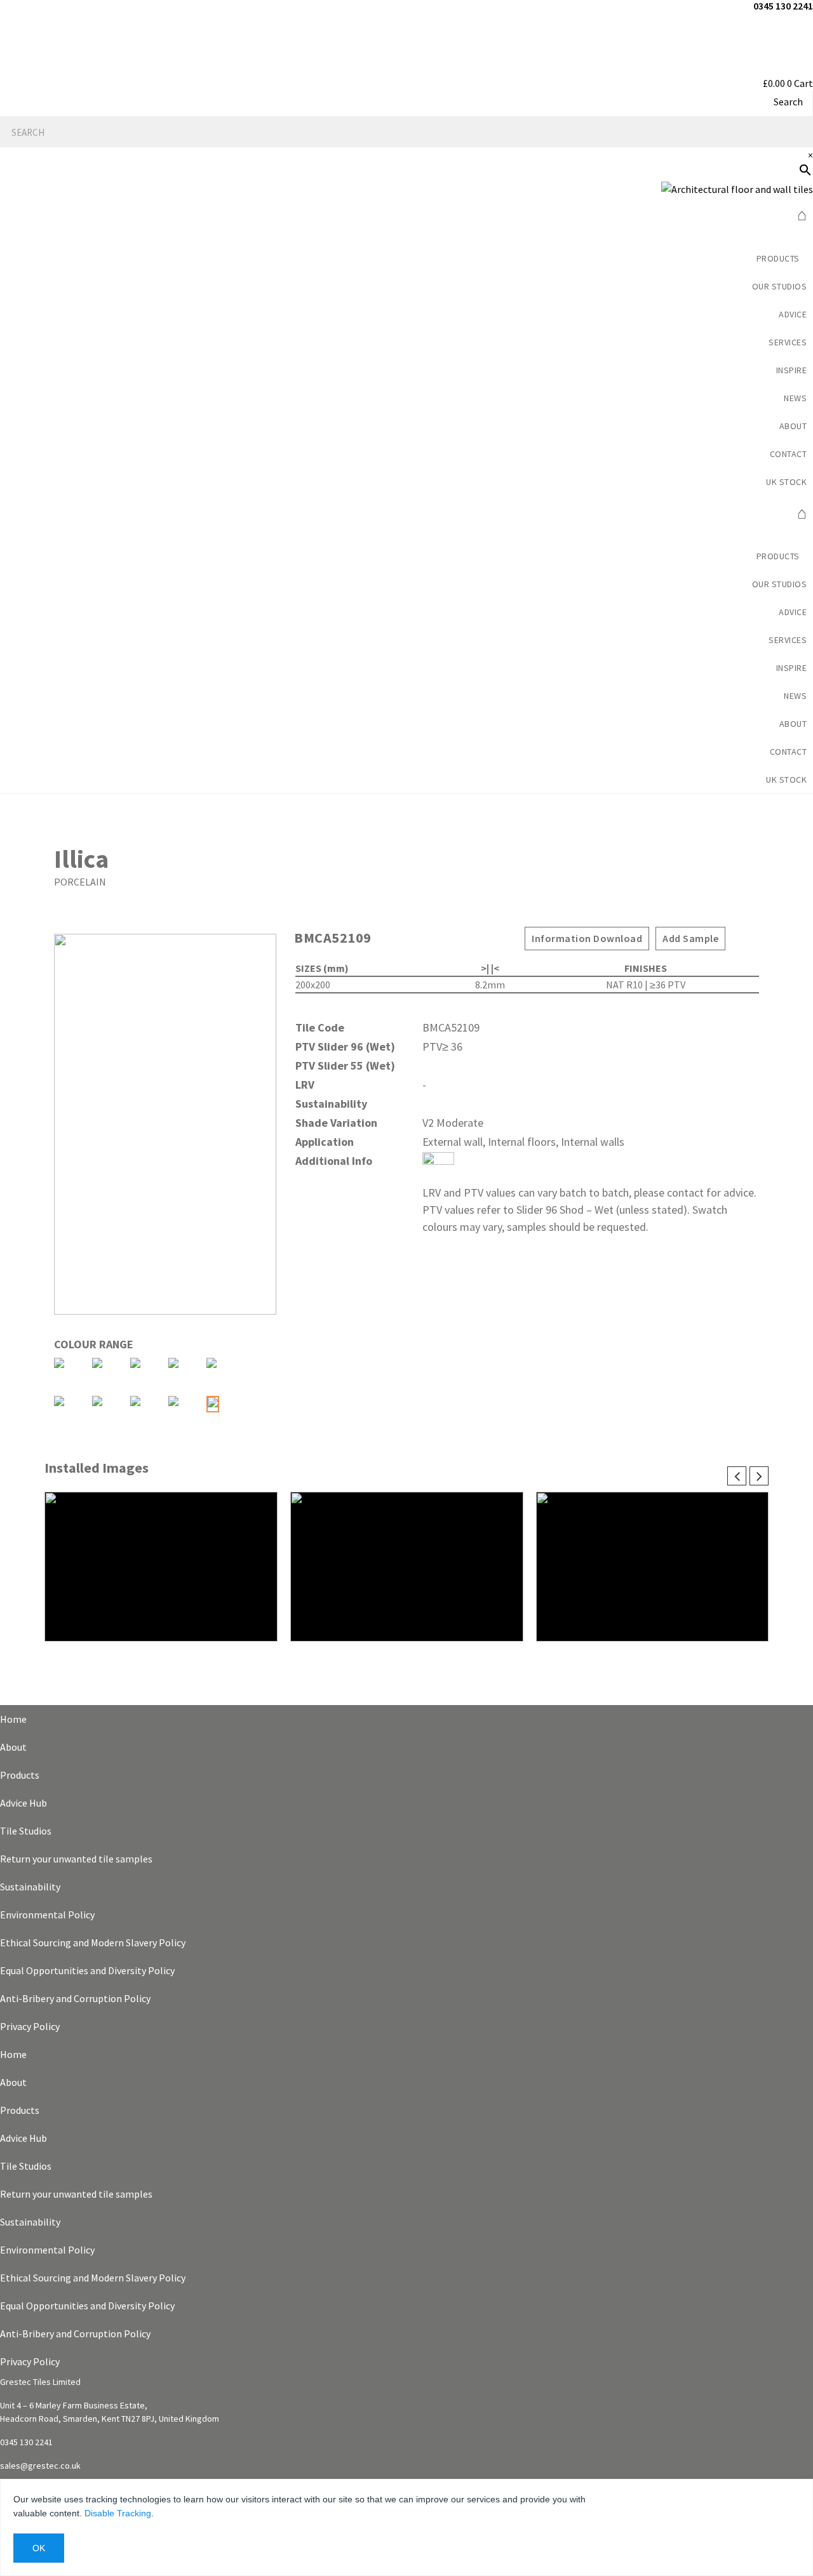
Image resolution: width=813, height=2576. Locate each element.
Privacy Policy (30, 2026)
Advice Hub (24, 1803)
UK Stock (786, 482)
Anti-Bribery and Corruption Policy (75, 1998)
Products (20, 1775)
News (795, 398)
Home (13, 1719)
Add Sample (690, 938)
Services (788, 342)
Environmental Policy (47, 1915)
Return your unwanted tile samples (76, 1859)
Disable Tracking (118, 2513)
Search (788, 102)
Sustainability (30, 1887)
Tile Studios (26, 1831)
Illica (81, 859)
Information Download (587, 938)
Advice (793, 314)
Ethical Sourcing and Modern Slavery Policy (93, 1942)
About (13, 1747)
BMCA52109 (333, 938)
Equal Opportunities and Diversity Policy (87, 1970)
